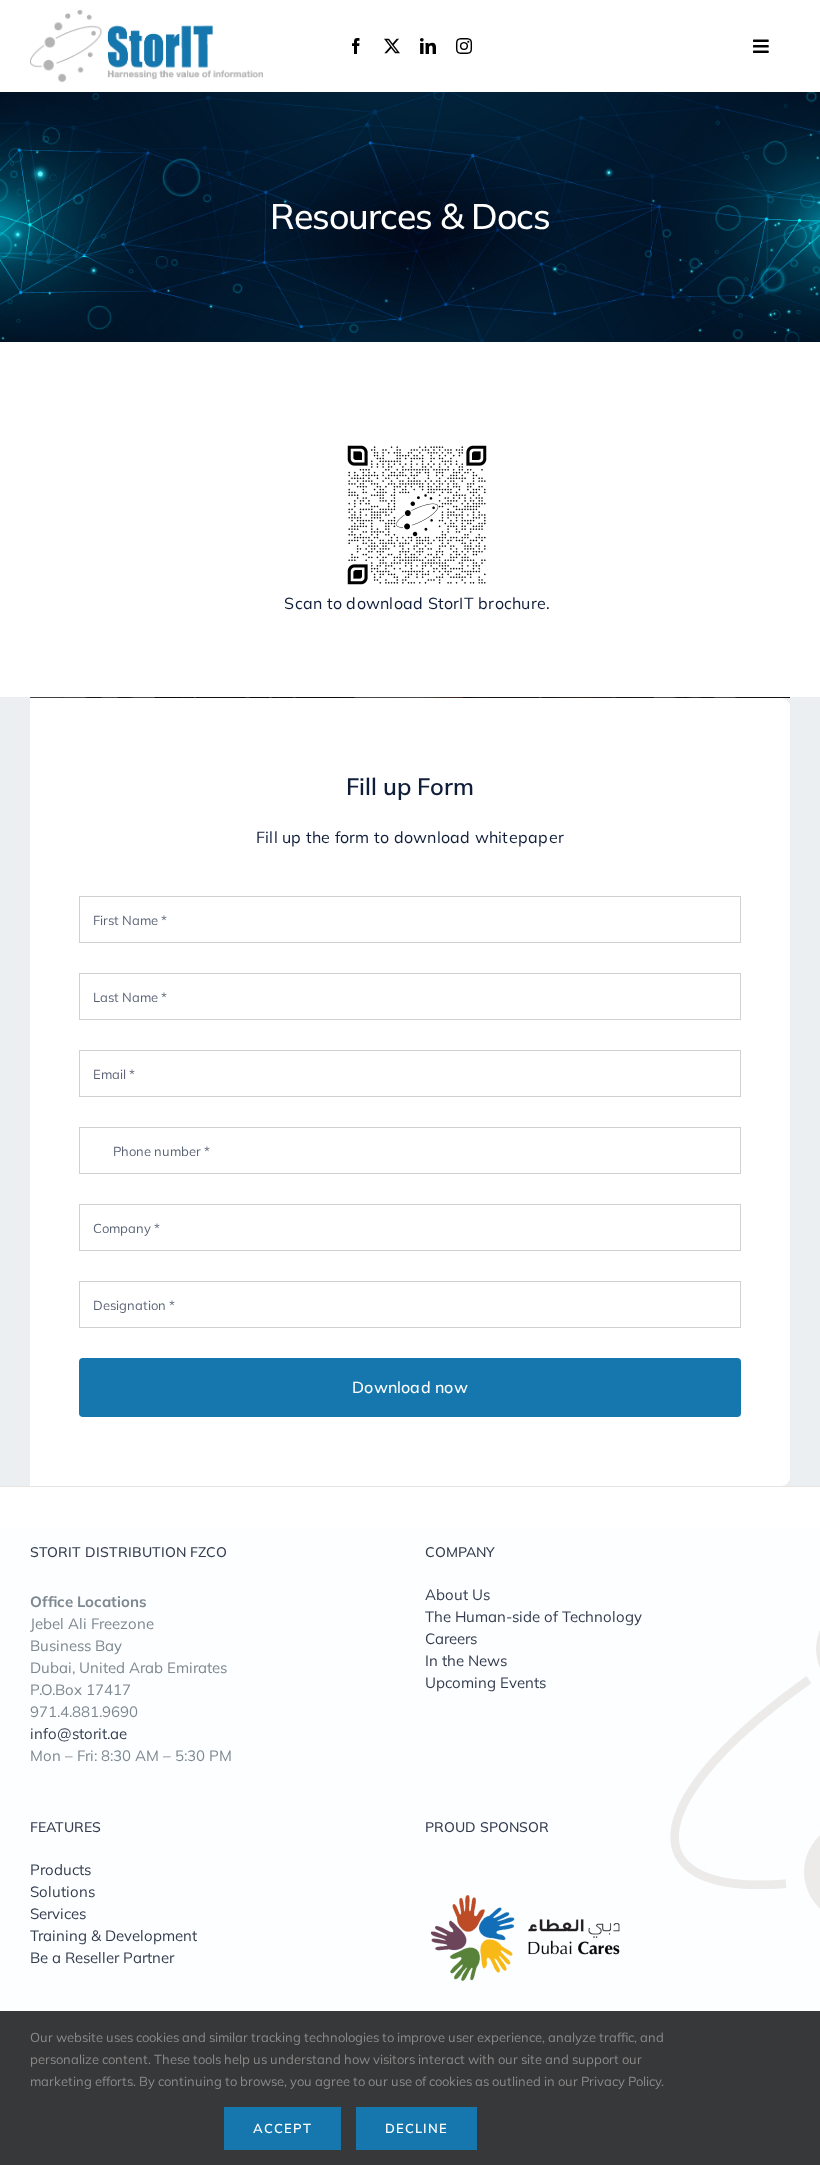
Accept (282, 2128)
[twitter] (392, 46)
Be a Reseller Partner (102, 1957)
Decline (416, 2128)
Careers (451, 1638)
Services (58, 1913)
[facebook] (356, 46)
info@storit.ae (78, 1733)
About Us (457, 1594)
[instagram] (464, 46)
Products (60, 1869)
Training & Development (113, 1935)
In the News (466, 1660)
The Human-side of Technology (533, 1616)
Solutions (62, 1891)
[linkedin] (428, 46)
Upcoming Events (485, 1682)
